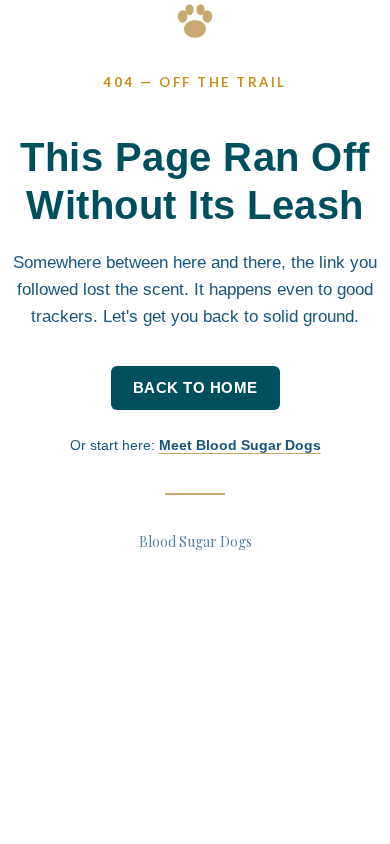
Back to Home (195, 387)
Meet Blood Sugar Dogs (240, 445)
